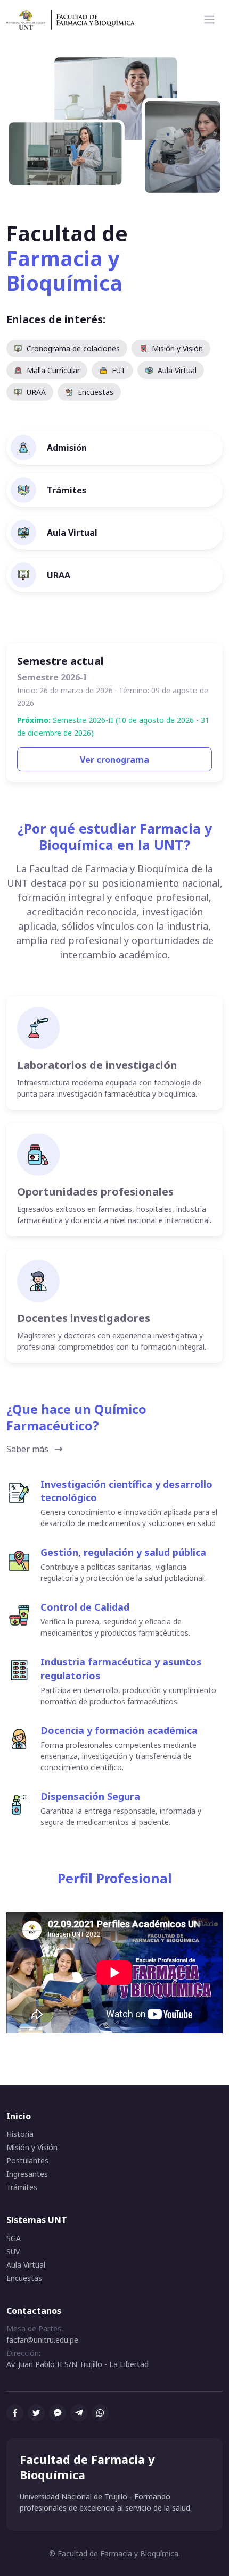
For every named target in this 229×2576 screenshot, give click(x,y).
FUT (119, 370)
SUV (13, 2251)
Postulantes (27, 2161)
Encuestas (96, 392)
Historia (20, 2134)
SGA (14, 2238)
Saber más (27, 1449)
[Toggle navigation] (209, 20)
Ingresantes (27, 2174)
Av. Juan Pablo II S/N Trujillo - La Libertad (77, 2364)
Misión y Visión (177, 348)
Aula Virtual (177, 370)
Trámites (22, 2187)
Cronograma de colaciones (73, 348)
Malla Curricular (53, 370)
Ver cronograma (114, 760)
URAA (36, 392)
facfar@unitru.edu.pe (42, 2340)
